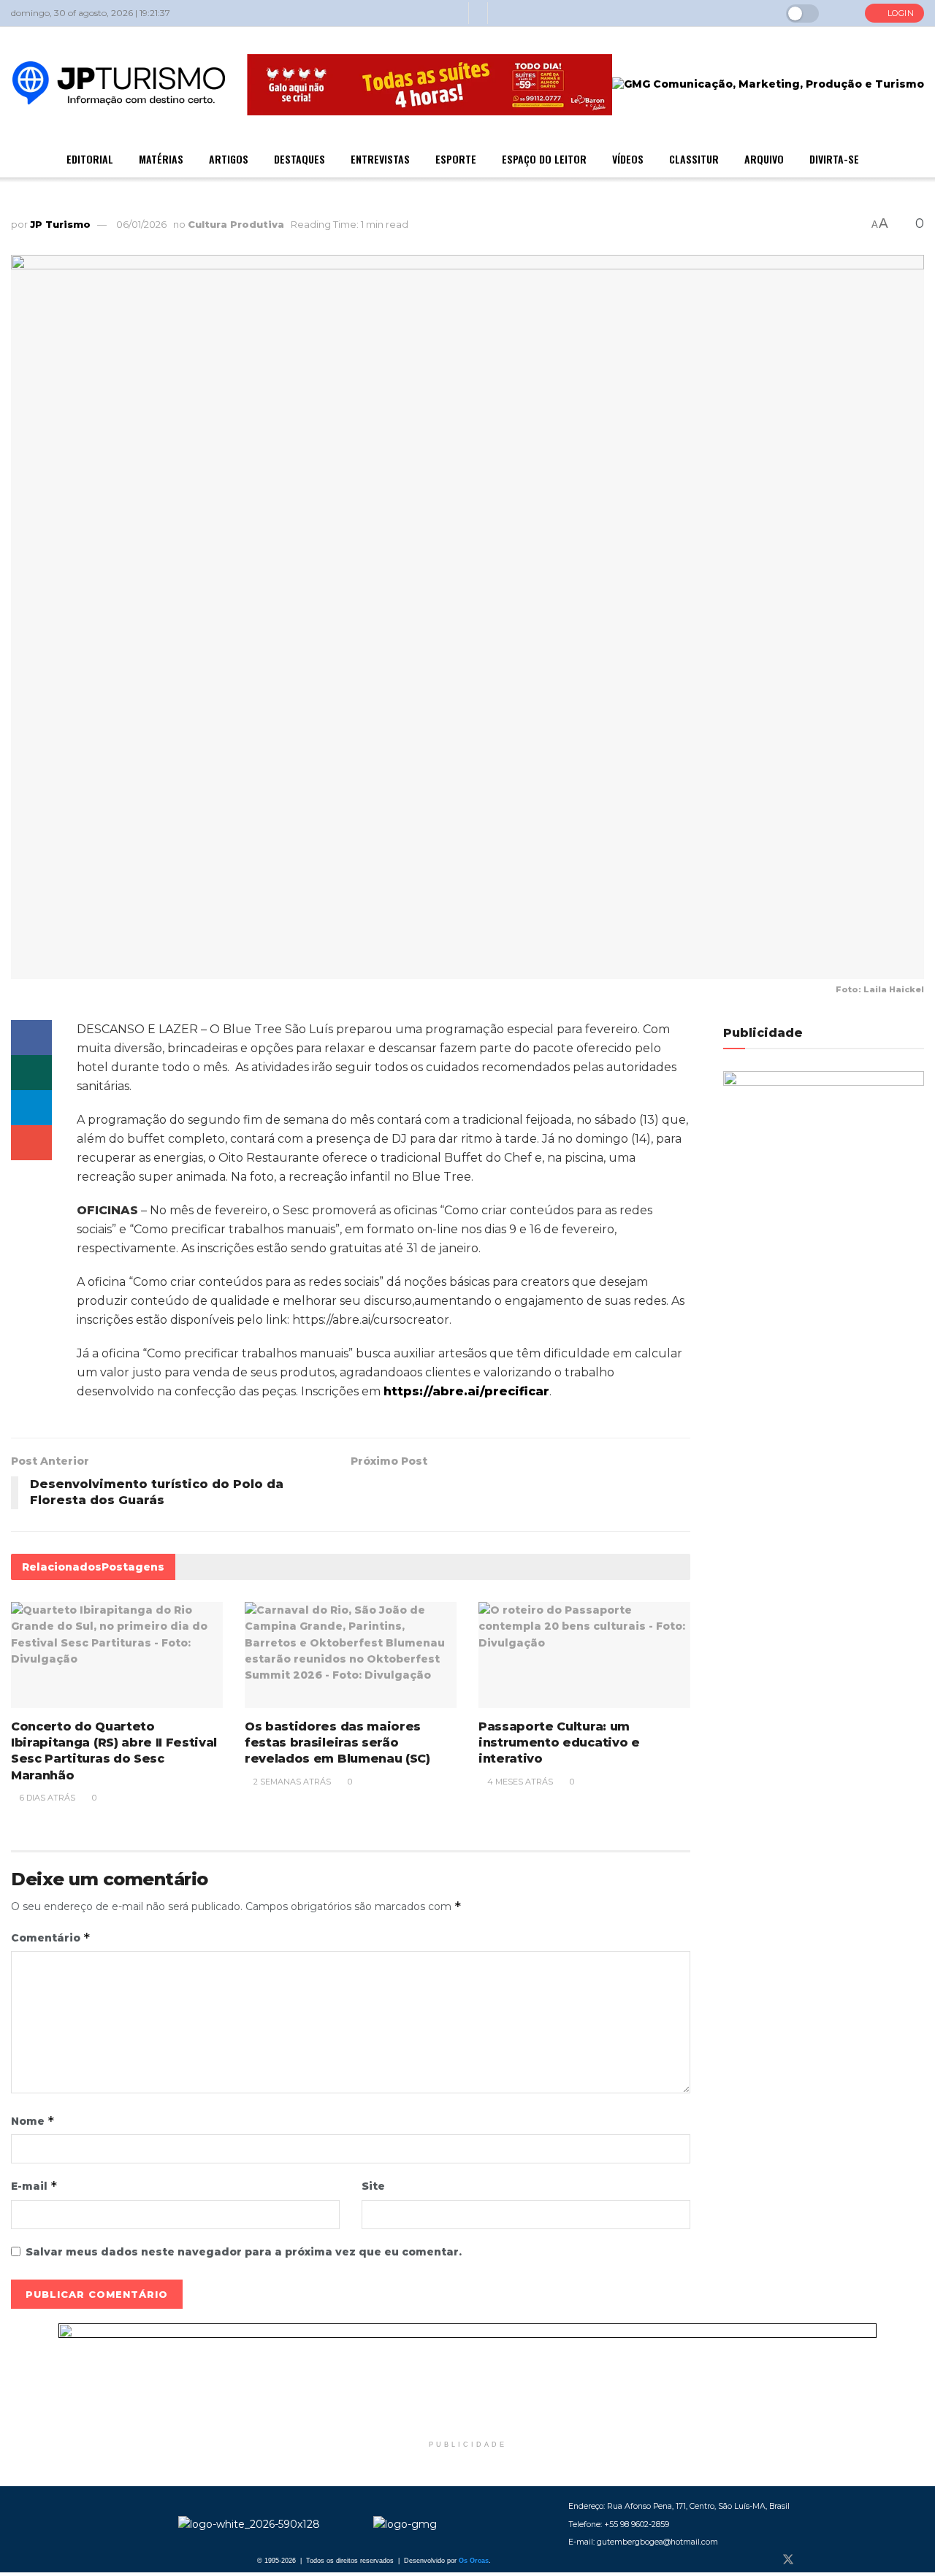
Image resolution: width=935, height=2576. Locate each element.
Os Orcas (474, 2561)
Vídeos (628, 159)
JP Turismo (60, 224)
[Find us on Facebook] (763, 2560)
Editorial (90, 159)
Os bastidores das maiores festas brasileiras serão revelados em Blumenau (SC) (337, 1743)
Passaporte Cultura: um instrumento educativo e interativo (559, 1743)
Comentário (51, 1937)
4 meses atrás (519, 1782)
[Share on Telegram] (31, 1108)
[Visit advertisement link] (467, 2378)
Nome (33, 2121)
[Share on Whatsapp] (31, 1073)
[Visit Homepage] (119, 85)
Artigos (229, 159)
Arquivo (764, 159)
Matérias (161, 159)
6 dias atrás (46, 1798)
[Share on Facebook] (31, 1038)
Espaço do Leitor (544, 159)
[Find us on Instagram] (813, 2560)
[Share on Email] (31, 1143)
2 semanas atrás (291, 1782)
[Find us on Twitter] (788, 2560)
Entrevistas (380, 159)
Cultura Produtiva (236, 224)
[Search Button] (842, 13)
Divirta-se (834, 159)
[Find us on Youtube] (836, 2560)
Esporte (456, 159)
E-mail (34, 2186)
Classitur (694, 159)
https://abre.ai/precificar (466, 1391)
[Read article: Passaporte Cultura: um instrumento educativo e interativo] (584, 1655)
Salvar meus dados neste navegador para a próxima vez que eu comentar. (244, 2252)
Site (373, 2186)
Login (899, 13)
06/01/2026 (141, 224)
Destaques (299, 159)
